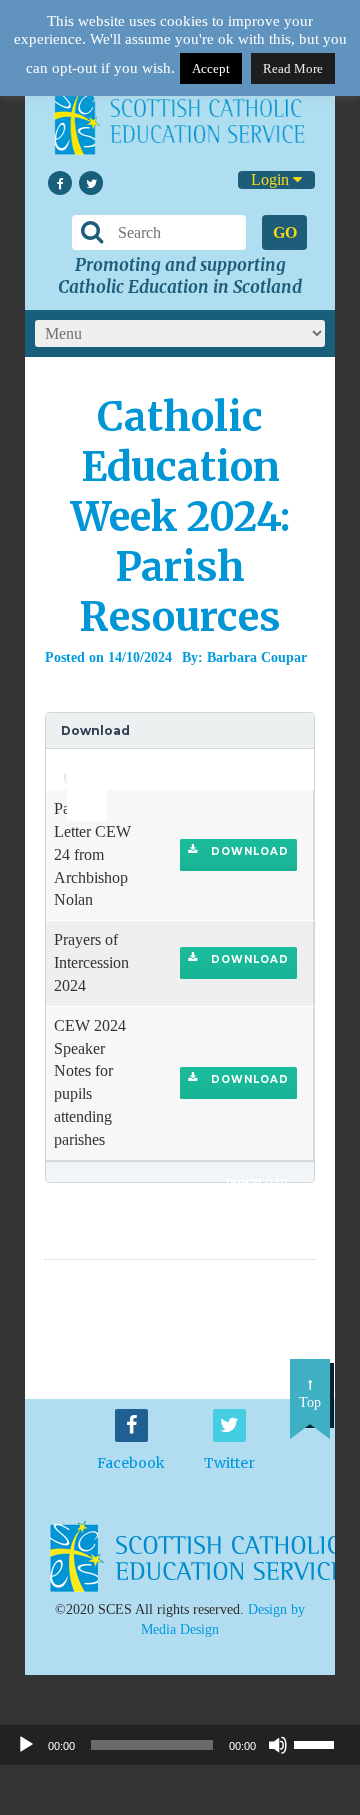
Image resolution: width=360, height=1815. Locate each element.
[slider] (79, 763)
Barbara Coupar (257, 657)
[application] (76, 769)
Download (248, 851)
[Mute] (278, 1745)
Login (272, 179)
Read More (293, 68)
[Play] (26, 1745)
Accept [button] (211, 68)
